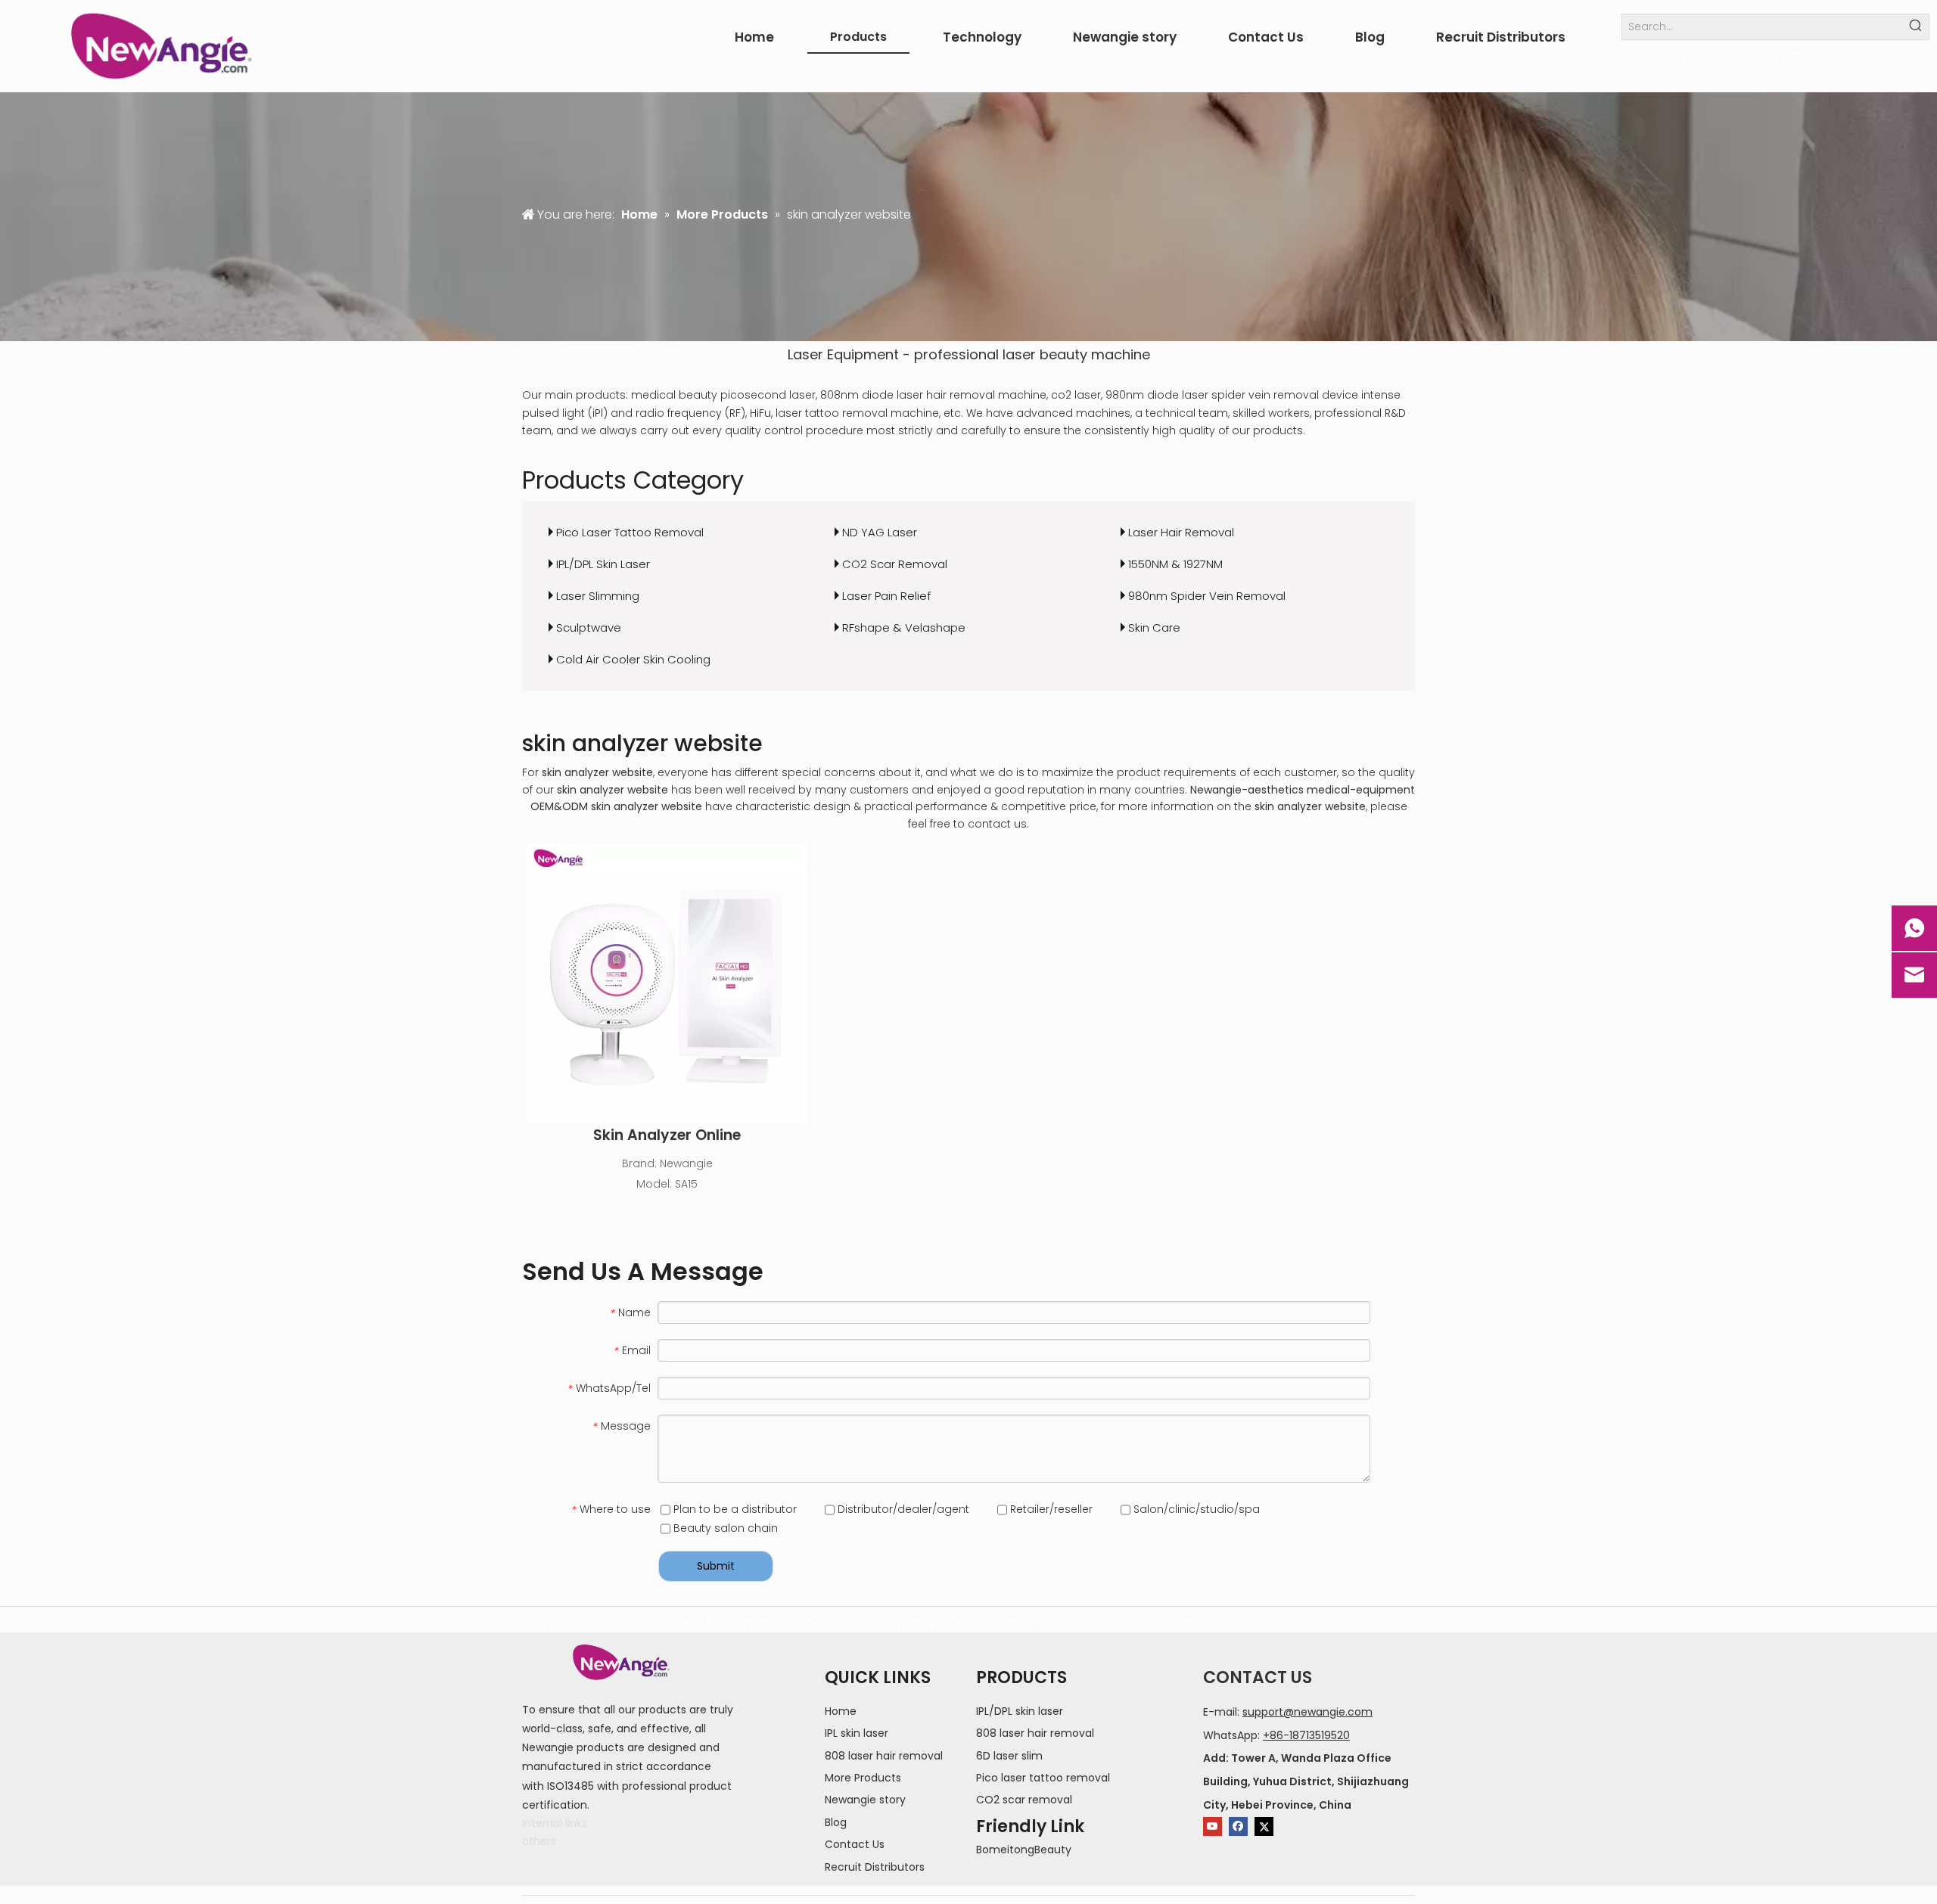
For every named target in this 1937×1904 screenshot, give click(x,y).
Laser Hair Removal (1181, 532)
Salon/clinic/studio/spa (1195, 1509)
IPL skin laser (857, 1733)
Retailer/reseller (1050, 1509)
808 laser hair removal (884, 1756)
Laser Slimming (598, 596)
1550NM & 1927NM (1175, 564)
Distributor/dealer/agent (902, 1509)
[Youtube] (1213, 1826)
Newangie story (865, 1800)
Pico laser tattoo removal (1043, 1778)
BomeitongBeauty (1024, 1850)
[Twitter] (1264, 1826)
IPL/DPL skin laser (1020, 1711)
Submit (716, 1566)
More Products (863, 1778)
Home (841, 1711)
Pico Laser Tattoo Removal (630, 532)
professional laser (975, 354)
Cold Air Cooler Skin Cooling (633, 659)
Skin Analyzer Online (667, 1135)
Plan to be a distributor (734, 1509)
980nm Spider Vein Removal (1207, 596)
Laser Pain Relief (886, 596)
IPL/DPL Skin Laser (603, 564)
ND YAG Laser (880, 532)
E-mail (1220, 1712)
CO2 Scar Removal (895, 564)
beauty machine (1095, 354)
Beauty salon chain (724, 1528)
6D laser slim (1009, 1756)
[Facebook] (1238, 1826)
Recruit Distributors (875, 1867)
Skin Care (1154, 627)
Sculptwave (589, 627)
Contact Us (855, 1844)
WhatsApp (1230, 1735)
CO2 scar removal (1024, 1800)
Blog (836, 1822)
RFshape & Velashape (904, 627)
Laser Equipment (843, 354)
